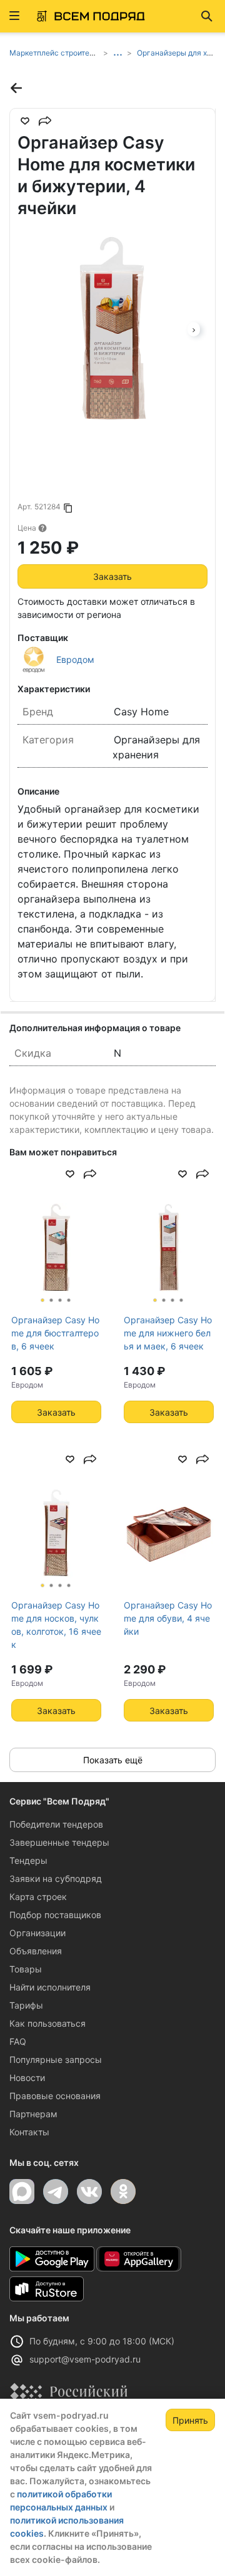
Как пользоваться (47, 2023)
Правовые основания (55, 2096)
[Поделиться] (45, 121)
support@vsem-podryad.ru (85, 2359)
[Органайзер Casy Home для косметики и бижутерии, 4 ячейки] (112, 328)
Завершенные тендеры (59, 1842)
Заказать (112, 576)
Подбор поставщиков (55, 1915)
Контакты (29, 2132)
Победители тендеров (56, 1824)
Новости (27, 2078)
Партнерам (33, 2114)
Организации (37, 1933)
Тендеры (28, 1860)
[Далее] (194, 328)
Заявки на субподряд (56, 1878)
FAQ (18, 2041)
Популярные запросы (56, 2059)
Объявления (36, 1951)
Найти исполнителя (50, 1987)
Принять (190, 2420)
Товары (26, 1969)
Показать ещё (113, 1760)
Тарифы (26, 2005)
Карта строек (38, 1897)
